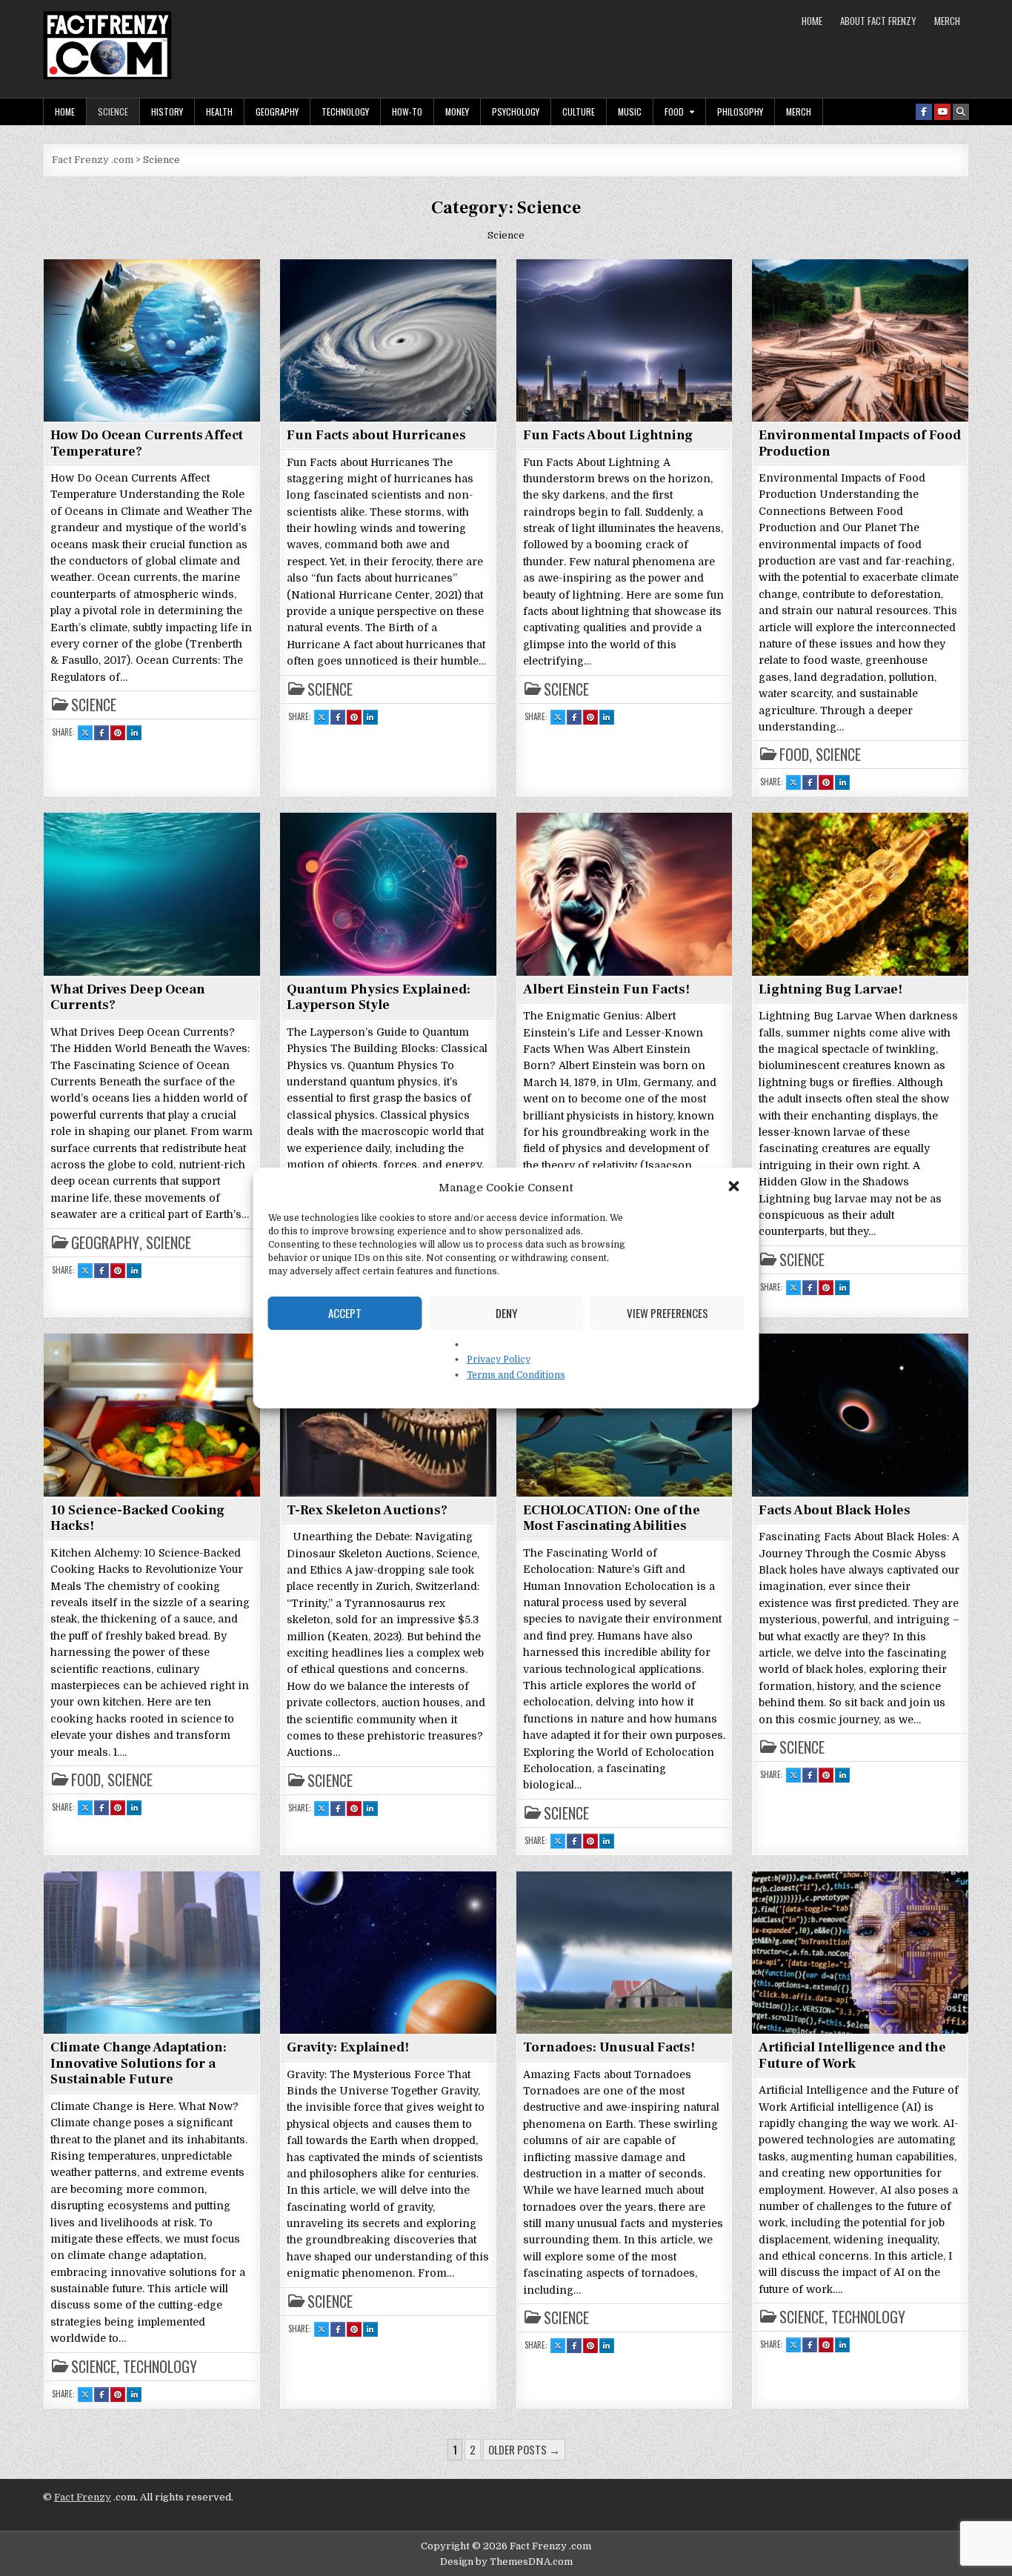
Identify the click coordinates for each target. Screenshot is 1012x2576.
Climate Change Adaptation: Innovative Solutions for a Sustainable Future (139, 2063)
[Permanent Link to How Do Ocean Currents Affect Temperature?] (152, 340)
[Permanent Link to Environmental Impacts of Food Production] (860, 340)
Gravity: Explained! (348, 2047)
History (167, 112)
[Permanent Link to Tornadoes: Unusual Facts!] (625, 1952)
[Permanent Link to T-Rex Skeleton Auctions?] (388, 1414)
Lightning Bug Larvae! (830, 989)
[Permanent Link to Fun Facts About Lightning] (625, 340)
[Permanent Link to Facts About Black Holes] (860, 1414)
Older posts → (524, 2449)
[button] (736, 1188)
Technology (345, 112)
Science (113, 112)
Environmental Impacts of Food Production (860, 443)
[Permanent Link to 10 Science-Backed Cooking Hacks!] (152, 1414)
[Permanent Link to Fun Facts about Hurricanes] (388, 340)
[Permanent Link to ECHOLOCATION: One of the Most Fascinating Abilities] (625, 1414)
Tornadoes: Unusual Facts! (609, 2047)
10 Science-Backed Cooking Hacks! (137, 1518)
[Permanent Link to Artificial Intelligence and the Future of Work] (860, 1952)
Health (219, 112)
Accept (345, 1313)
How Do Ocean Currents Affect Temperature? (147, 443)
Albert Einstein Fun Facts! (606, 989)
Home (812, 21)
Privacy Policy (499, 1359)
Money (457, 112)
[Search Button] (961, 112)
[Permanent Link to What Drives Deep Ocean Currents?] (152, 893)
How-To (407, 112)
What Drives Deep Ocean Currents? (128, 998)
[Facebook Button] (924, 112)
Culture (579, 112)
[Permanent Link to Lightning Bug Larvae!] (860, 893)
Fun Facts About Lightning (608, 435)
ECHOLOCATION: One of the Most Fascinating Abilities (612, 1518)
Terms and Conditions (516, 1375)
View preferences (668, 1313)
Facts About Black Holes (835, 1510)
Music (630, 112)
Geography (277, 112)
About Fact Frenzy (878, 21)
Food (674, 112)
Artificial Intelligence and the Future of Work (852, 2056)
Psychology (516, 112)
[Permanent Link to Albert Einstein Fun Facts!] (625, 893)
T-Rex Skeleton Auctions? (367, 1510)
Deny (506, 1313)
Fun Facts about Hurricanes (376, 435)
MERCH (947, 21)
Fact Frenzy (83, 2497)
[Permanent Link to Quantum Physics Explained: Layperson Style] (388, 893)
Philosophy (740, 112)
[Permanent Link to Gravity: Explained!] (388, 1952)
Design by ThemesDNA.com (506, 2562)
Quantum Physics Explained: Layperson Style (379, 998)
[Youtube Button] (942, 112)
